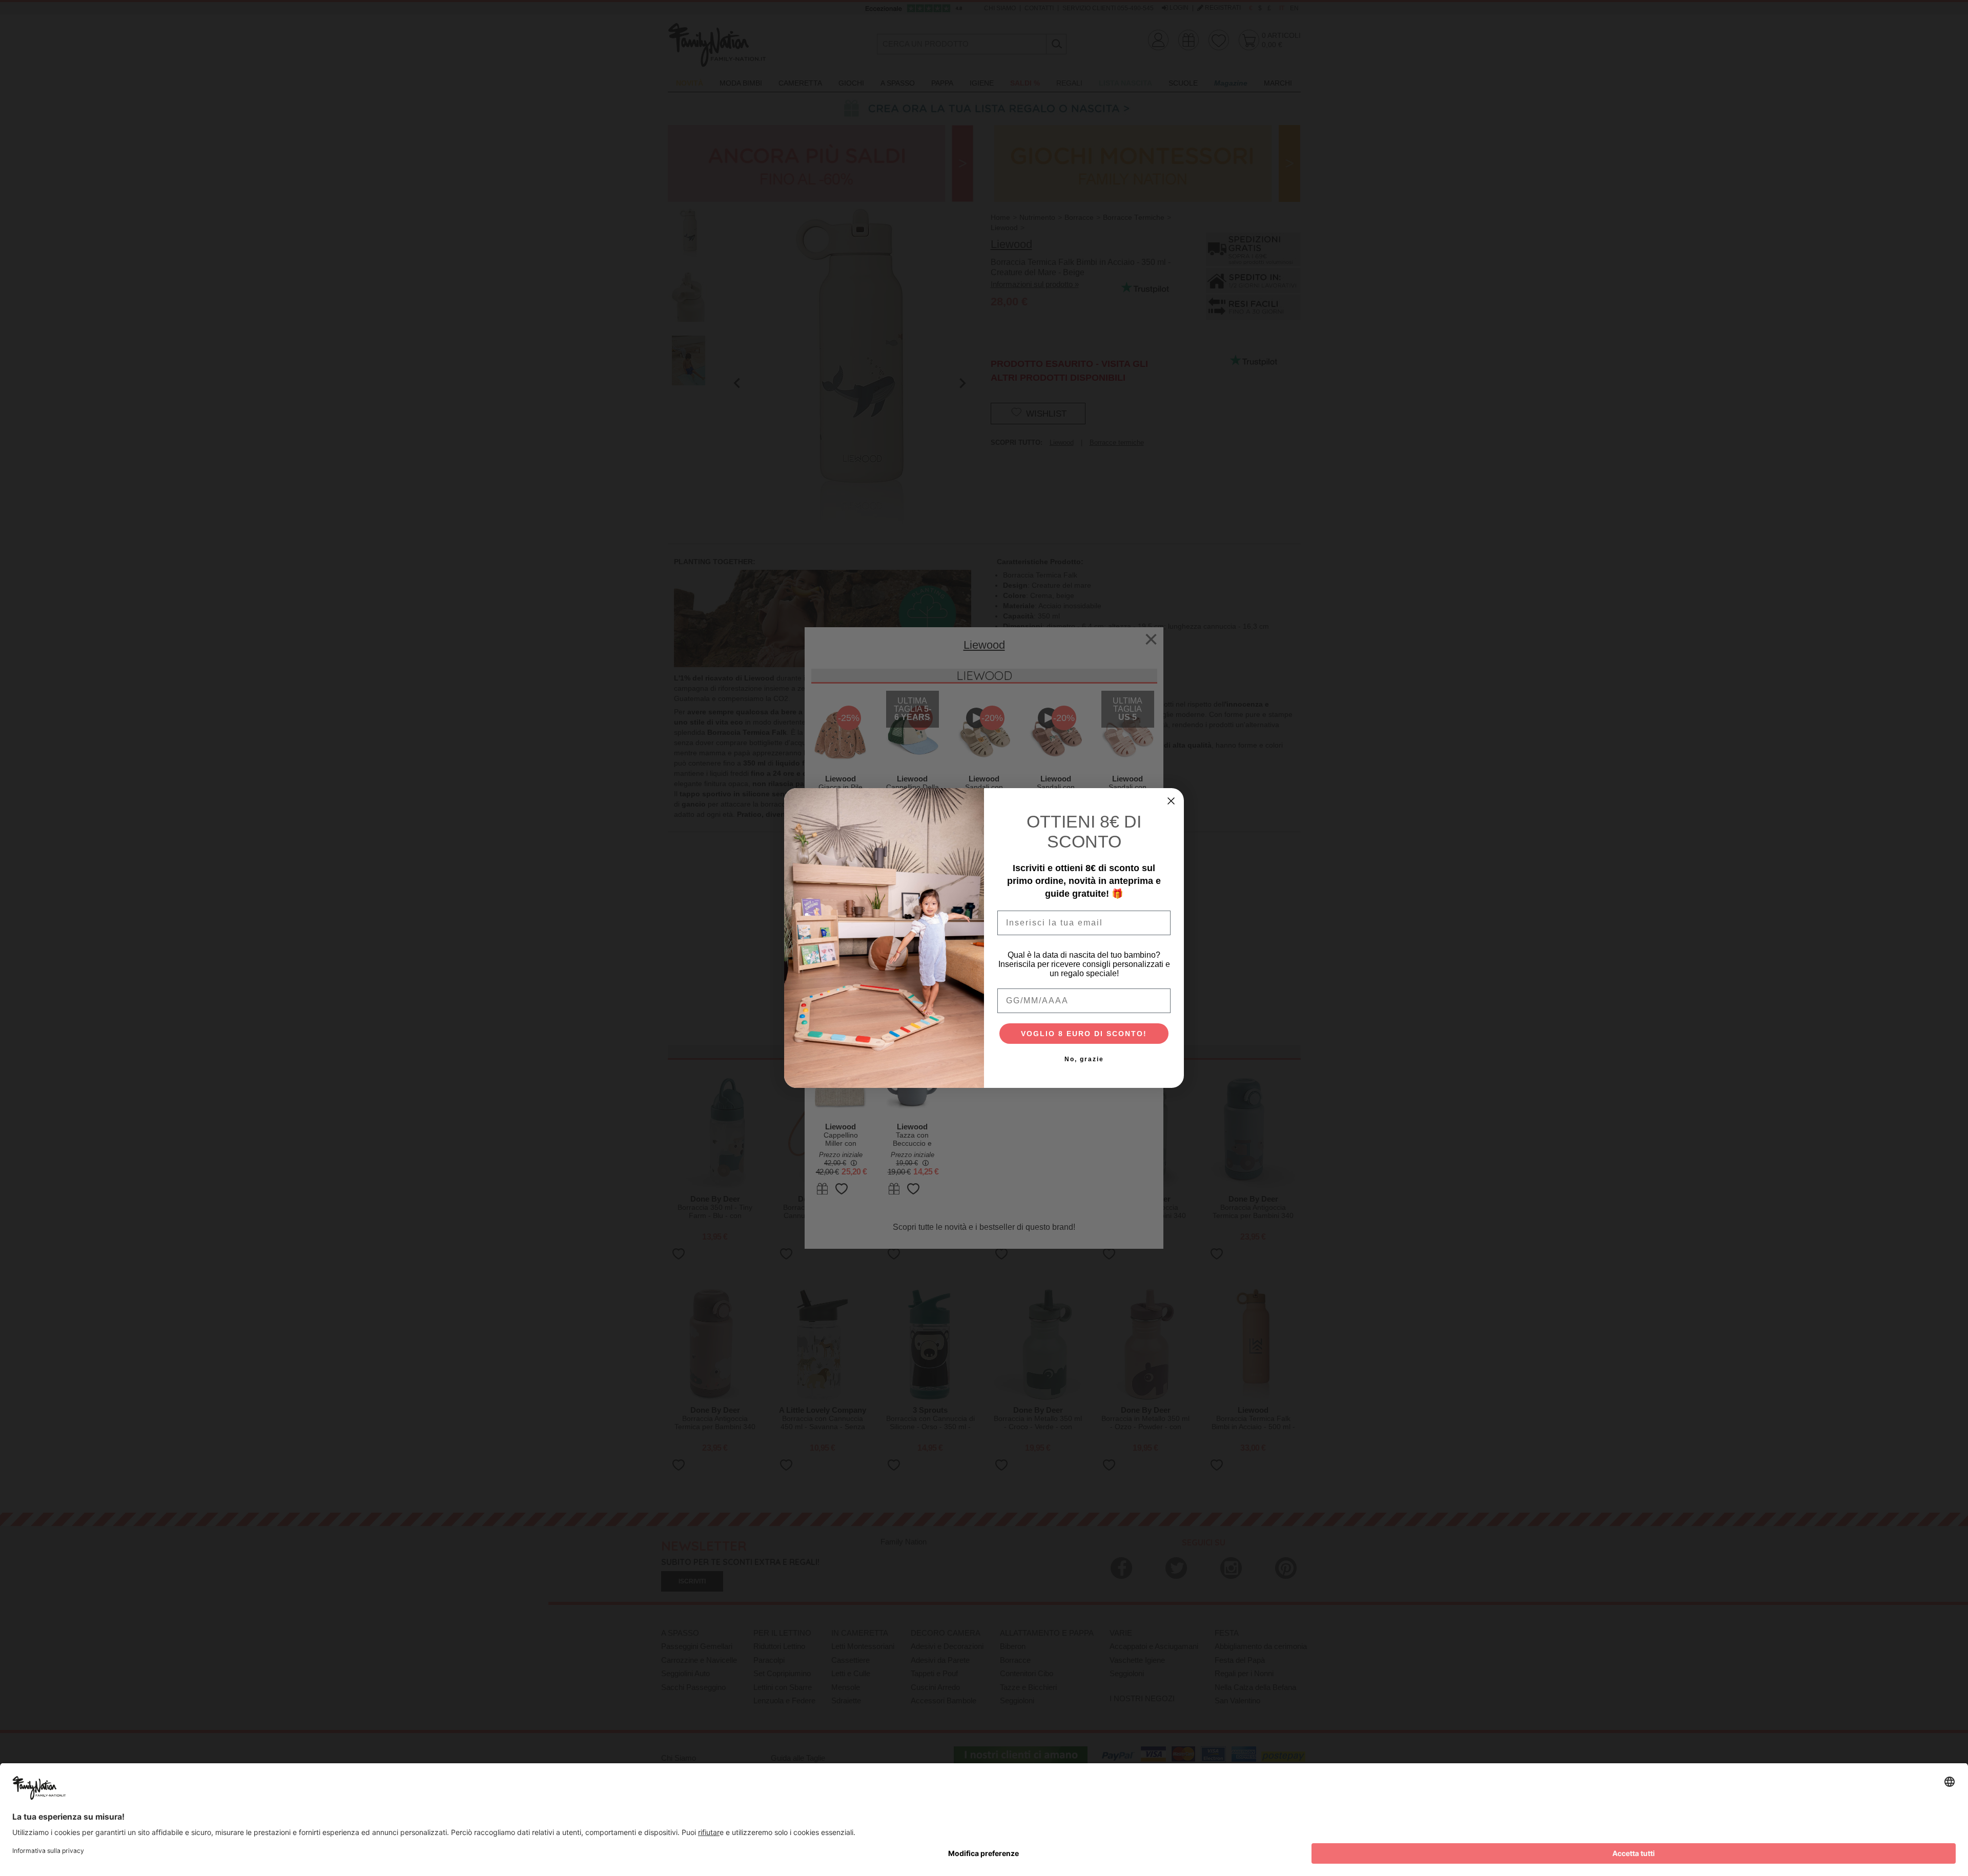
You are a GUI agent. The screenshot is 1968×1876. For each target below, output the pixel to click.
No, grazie (1084, 1059)
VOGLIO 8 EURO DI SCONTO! (1084, 1034)
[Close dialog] (1171, 801)
